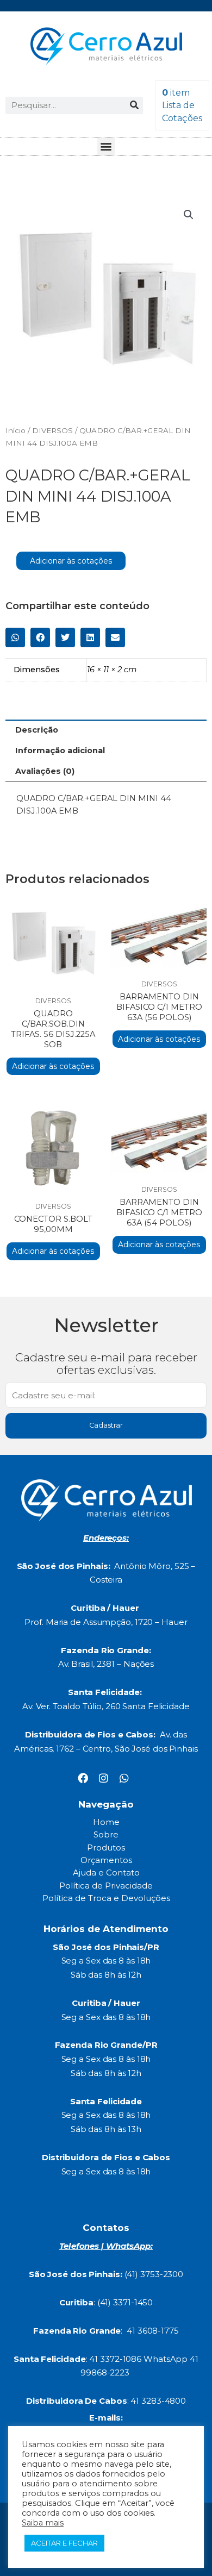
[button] (106, 146)
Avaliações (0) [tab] (45, 771)
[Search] (134, 105)
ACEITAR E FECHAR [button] (64, 2543)
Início (15, 430)
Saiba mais (43, 2523)
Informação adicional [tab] (60, 751)
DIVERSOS (52, 430)
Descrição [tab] (37, 730)
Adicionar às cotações (71, 561)
